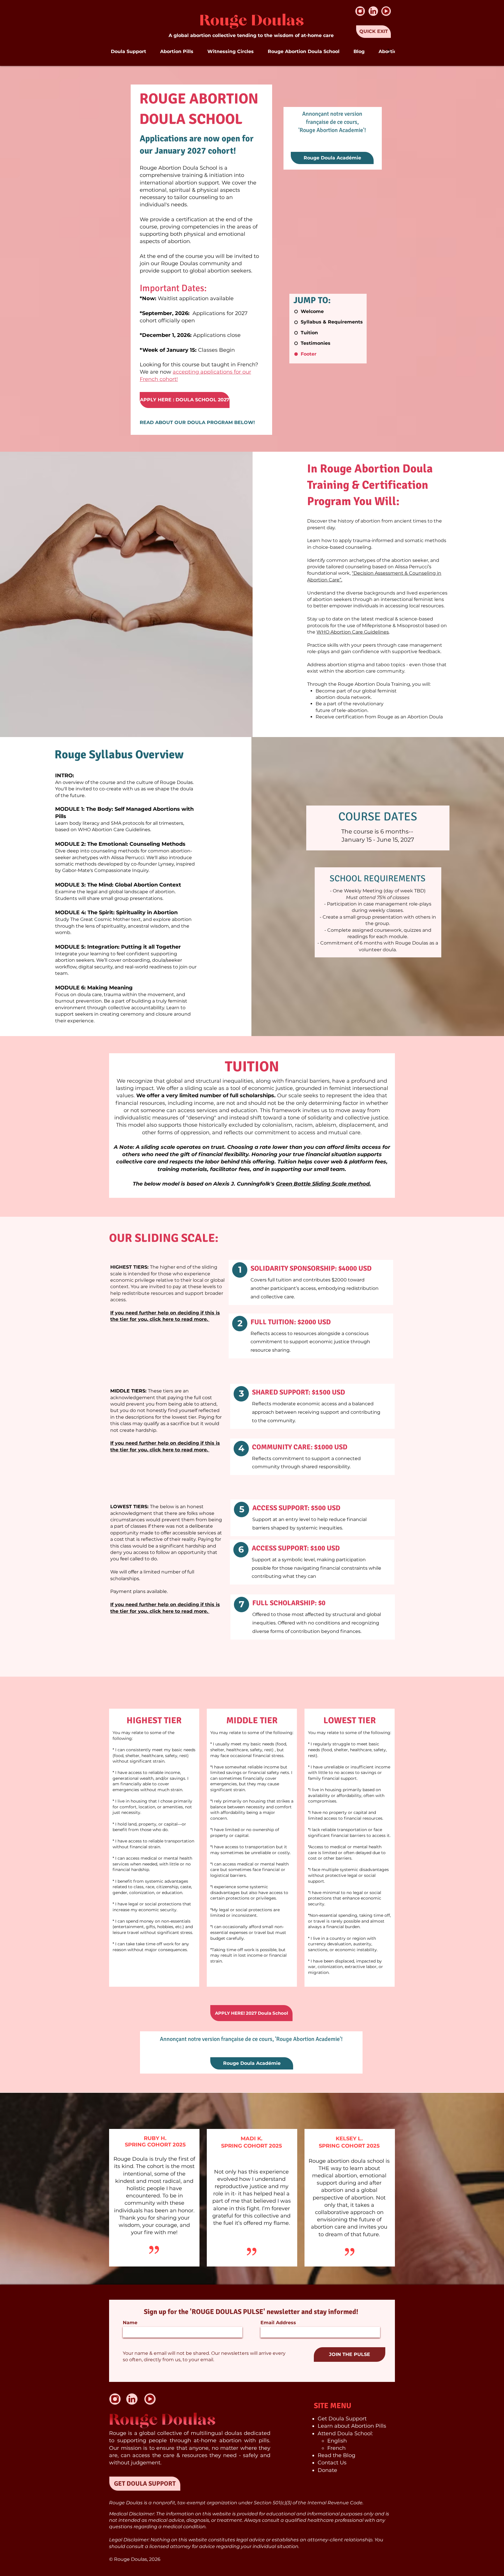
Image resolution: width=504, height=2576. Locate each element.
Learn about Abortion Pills (352, 2426)
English (337, 2441)
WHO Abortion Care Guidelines (353, 632)
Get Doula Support (342, 2419)
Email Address (278, 2323)
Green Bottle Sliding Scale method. (323, 1184)
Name (130, 2323)
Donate (327, 2470)
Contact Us (332, 2463)
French (336, 2448)
